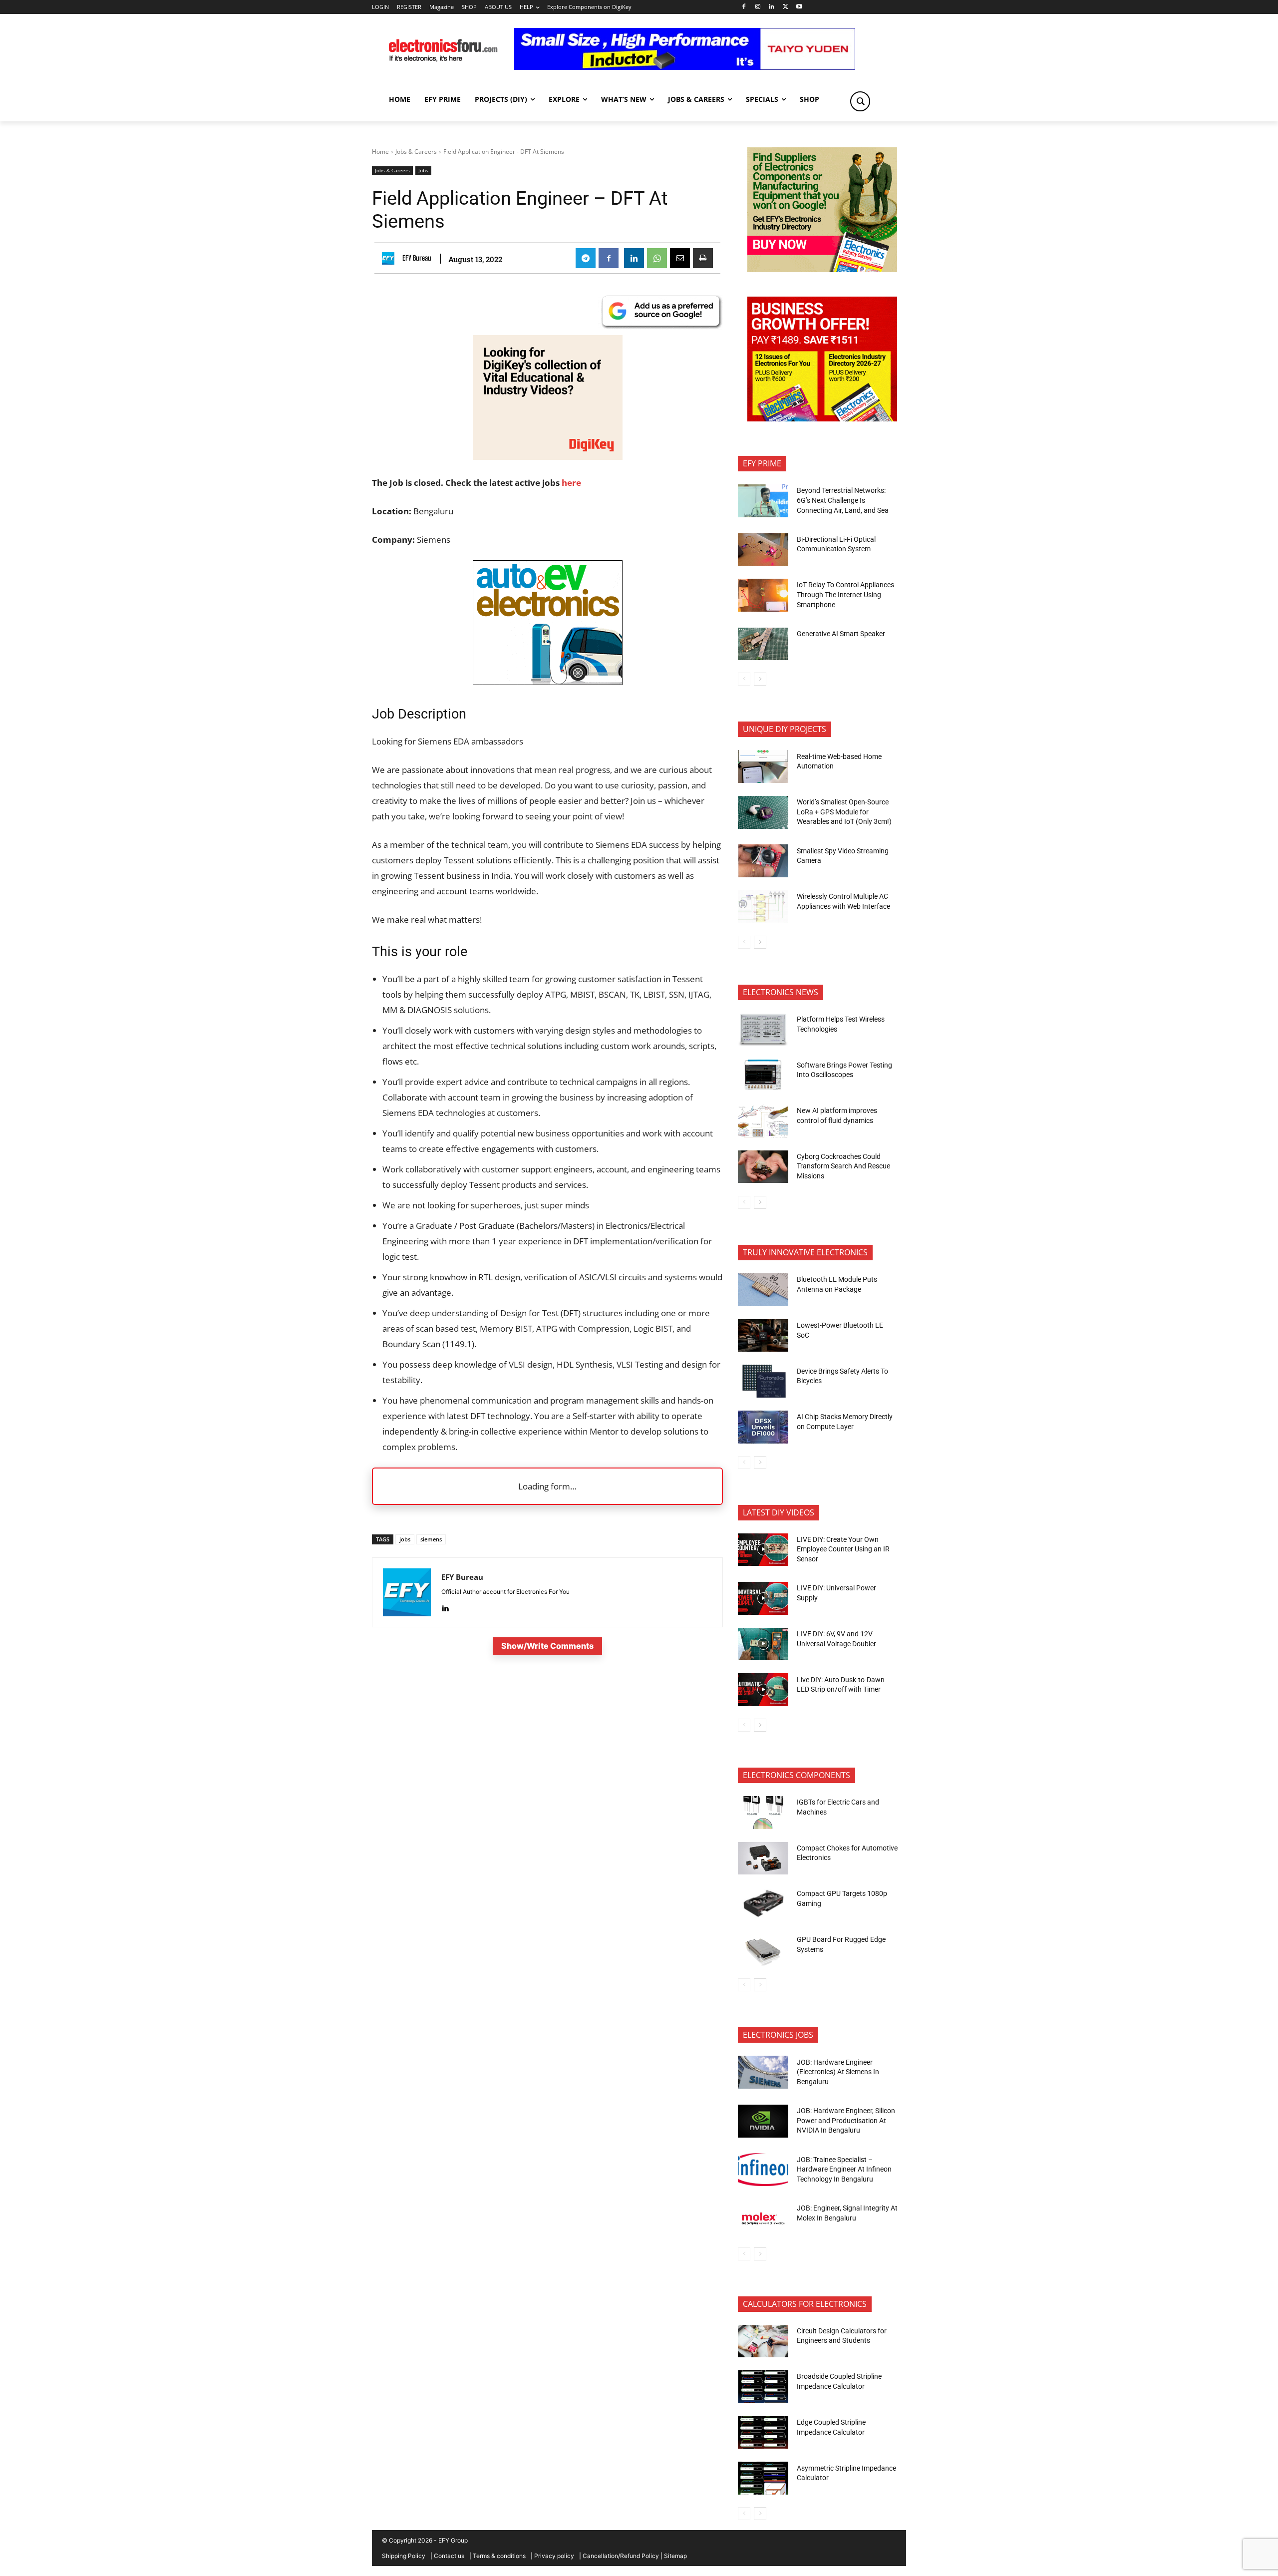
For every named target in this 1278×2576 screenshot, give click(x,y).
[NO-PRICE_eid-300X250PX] (822, 269)
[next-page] (760, 679)
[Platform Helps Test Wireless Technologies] (763, 1030)
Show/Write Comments (547, 1646)
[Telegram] (586, 258)
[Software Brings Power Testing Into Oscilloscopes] (763, 1075)
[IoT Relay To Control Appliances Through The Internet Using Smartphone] (763, 595)
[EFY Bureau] (391, 258)
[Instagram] (758, 7)
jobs (405, 1539)
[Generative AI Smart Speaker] (763, 644)
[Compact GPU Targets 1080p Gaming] (763, 1904)
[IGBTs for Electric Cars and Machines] (763, 1813)
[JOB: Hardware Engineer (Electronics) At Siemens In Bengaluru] (763, 2072)
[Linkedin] (772, 7)
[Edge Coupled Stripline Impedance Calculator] (763, 2433)
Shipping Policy (404, 2556)
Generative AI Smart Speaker (841, 634)
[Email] (680, 258)
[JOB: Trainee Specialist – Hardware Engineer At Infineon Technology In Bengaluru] (763, 2170)
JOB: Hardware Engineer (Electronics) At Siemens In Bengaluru (838, 2072)
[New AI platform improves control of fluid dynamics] (763, 1121)
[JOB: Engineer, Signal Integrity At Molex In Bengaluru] (763, 2218)
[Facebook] (744, 7)
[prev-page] (744, 679)
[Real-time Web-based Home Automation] (763, 766)
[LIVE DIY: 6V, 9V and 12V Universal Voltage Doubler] (763, 1644)
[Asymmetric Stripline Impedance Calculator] (763, 2478)
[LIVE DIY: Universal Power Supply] (763, 1598)
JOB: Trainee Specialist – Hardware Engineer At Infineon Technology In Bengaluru (844, 2169)
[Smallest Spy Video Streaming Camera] (763, 861)
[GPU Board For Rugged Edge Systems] (763, 1950)
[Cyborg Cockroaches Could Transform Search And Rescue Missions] (763, 1167)
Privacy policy (554, 2556)
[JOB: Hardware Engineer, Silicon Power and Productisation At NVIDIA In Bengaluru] (763, 2121)
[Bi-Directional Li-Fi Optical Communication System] (763, 550)
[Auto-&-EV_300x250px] (548, 682)
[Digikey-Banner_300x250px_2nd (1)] (548, 457)
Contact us (449, 2556)
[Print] (703, 258)
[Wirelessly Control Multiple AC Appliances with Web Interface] (763, 907)
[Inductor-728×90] (685, 67)
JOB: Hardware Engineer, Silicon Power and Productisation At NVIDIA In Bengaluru (846, 2120)
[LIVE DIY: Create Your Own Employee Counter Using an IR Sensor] (763, 1550)
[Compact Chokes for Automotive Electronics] (763, 1858)
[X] (786, 7)
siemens (431, 1539)
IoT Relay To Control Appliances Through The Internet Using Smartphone (845, 594)
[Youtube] (799, 7)
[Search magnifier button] (860, 101)
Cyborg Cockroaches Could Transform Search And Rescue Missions (843, 1166)
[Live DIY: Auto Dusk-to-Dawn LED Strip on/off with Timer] (763, 1690)
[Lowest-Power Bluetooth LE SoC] (763, 1336)
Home (380, 152)
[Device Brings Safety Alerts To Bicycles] (763, 1381)
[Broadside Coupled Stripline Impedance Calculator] (763, 2387)
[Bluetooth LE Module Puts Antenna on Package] (763, 1290)
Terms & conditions (499, 2556)
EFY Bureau (417, 258)
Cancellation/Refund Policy (621, 2556)
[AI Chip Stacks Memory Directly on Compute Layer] (763, 1427)
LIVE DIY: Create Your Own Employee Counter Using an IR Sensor (843, 1549)
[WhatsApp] (657, 258)
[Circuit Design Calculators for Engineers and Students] (763, 2341)
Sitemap (675, 2556)
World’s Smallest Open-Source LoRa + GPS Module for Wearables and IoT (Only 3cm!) (844, 812)
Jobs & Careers (416, 152)
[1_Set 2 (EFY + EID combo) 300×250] (822, 419)
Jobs (423, 170)
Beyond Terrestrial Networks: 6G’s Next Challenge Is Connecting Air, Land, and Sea (843, 500)
